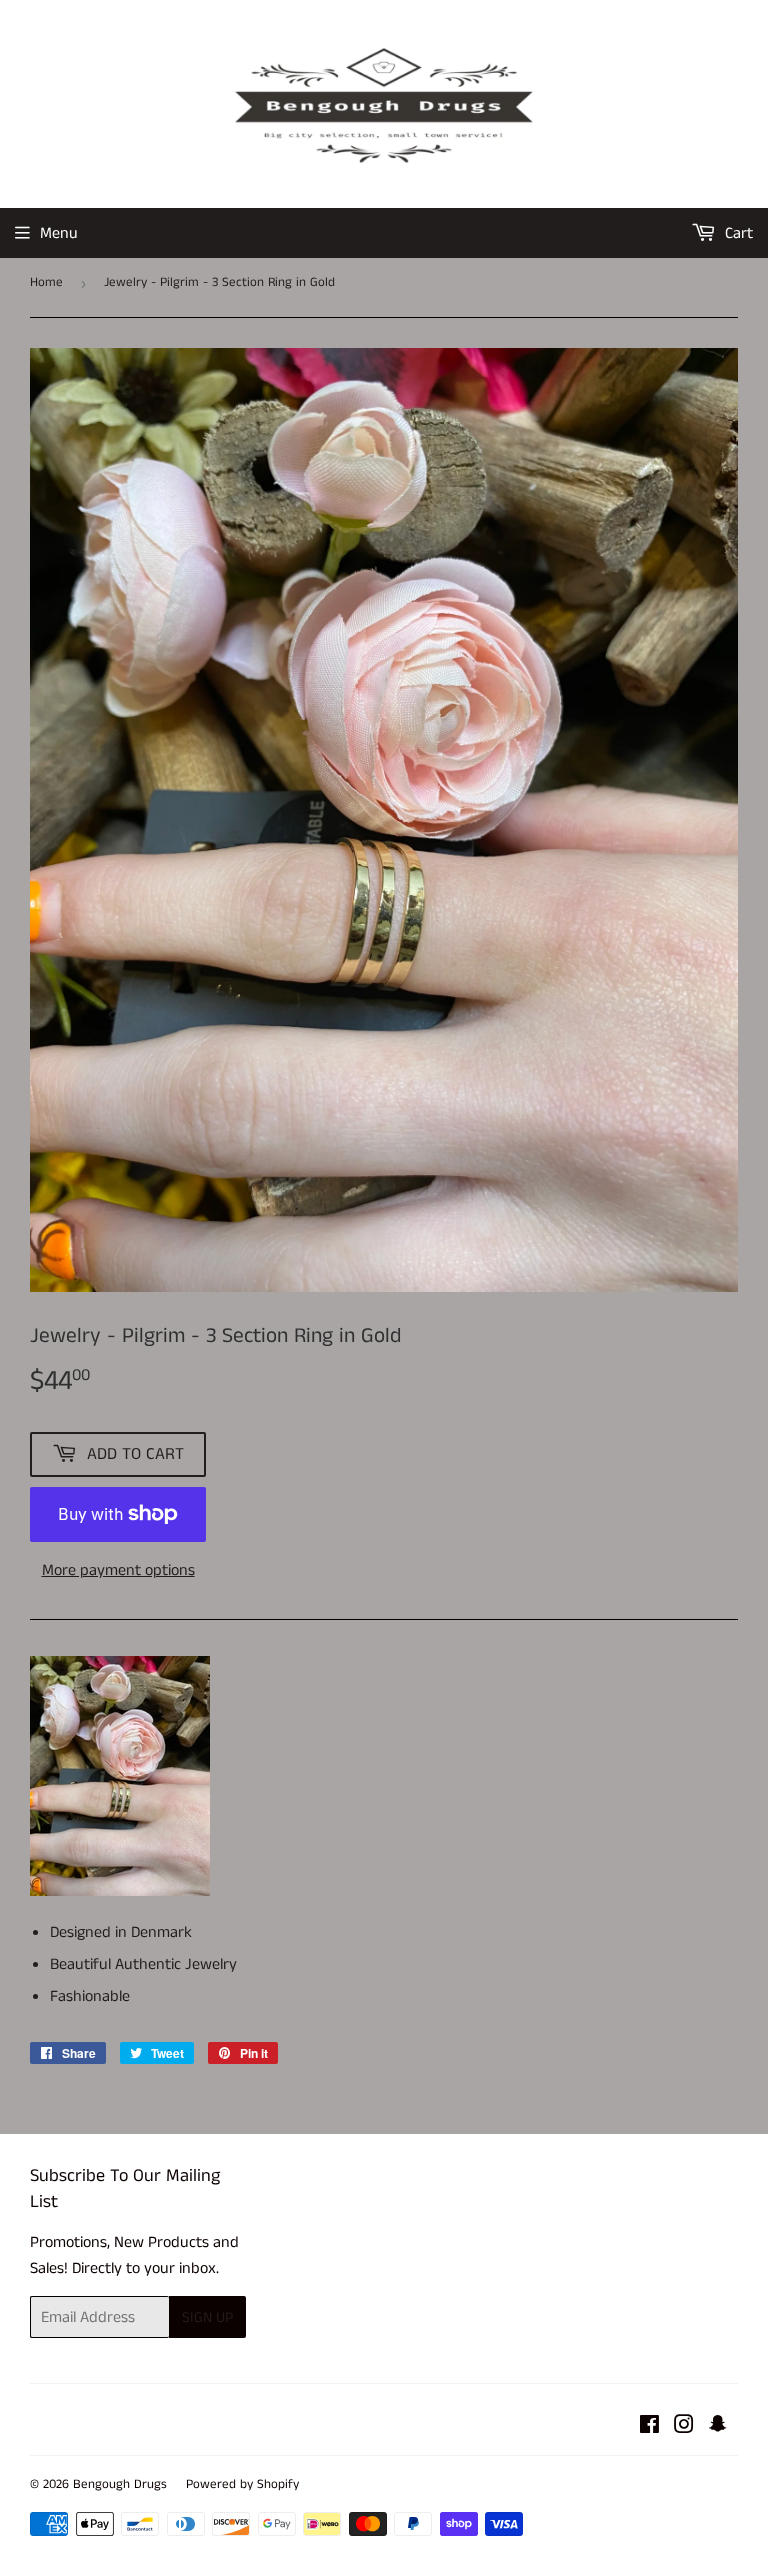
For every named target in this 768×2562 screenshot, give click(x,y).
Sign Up (207, 2317)
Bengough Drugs (120, 2484)
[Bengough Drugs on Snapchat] (718, 2427)
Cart (737, 233)
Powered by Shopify (242, 2484)
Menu (59, 233)
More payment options (118, 1570)
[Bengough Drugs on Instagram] (684, 2427)
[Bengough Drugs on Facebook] (649, 2427)
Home (46, 282)
